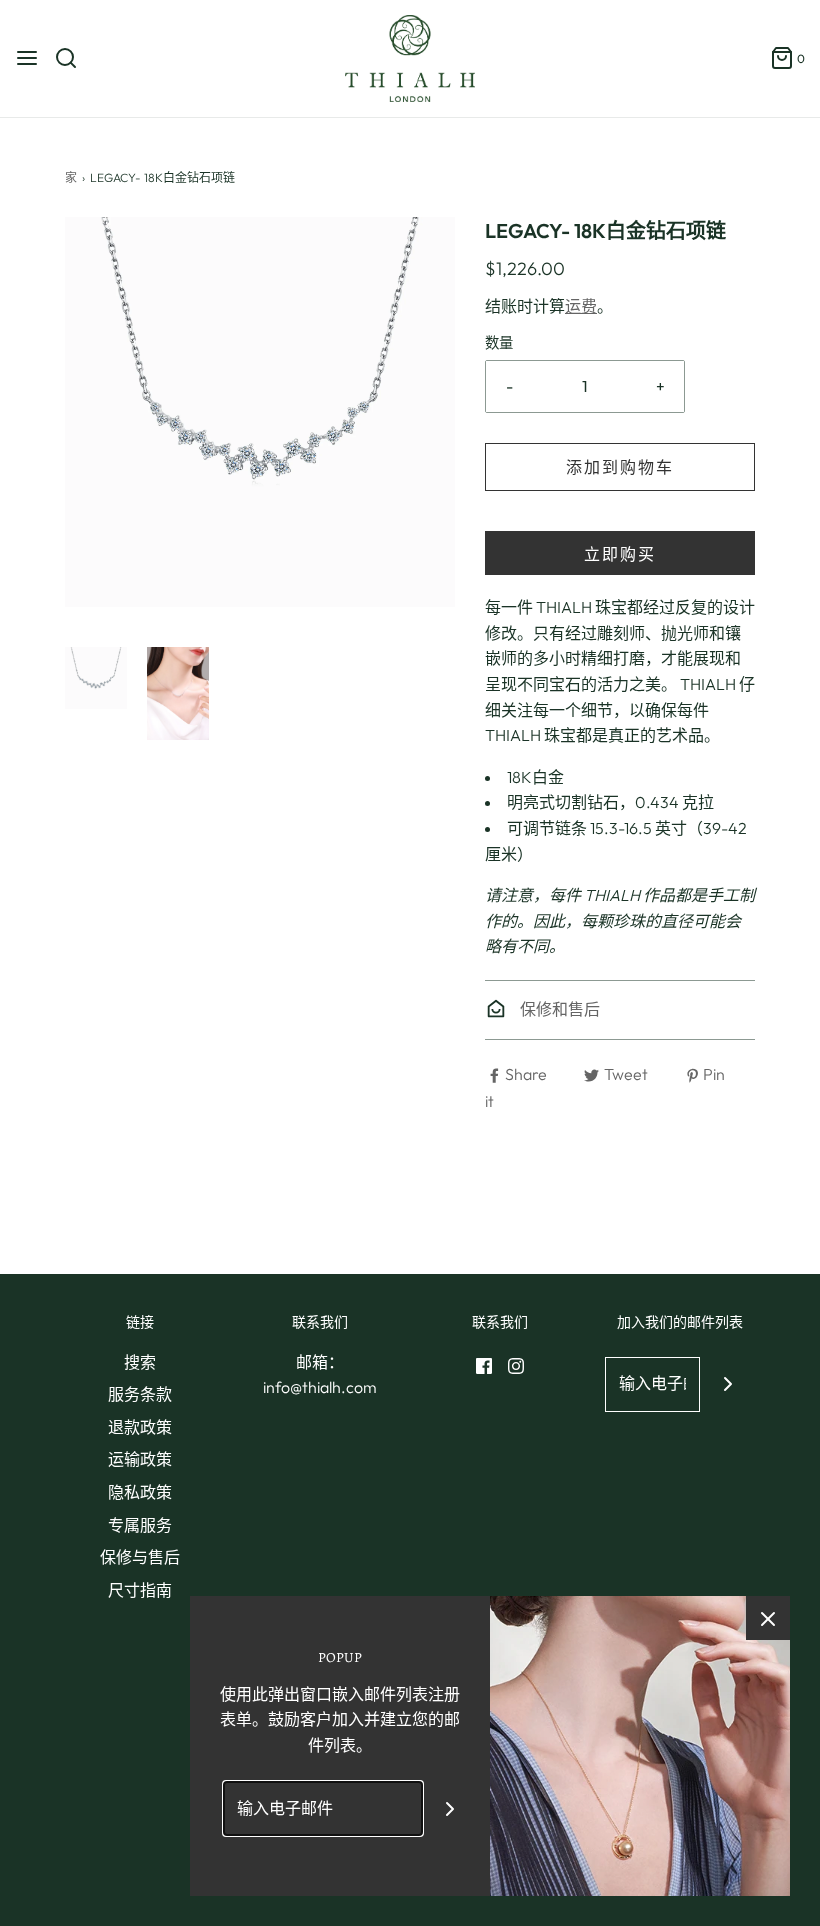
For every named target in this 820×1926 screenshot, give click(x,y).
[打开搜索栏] (73, 58)
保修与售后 (140, 1557)
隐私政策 (140, 1492)
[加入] (727, 1384)
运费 (581, 306)
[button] (96, 678)
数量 (499, 343)
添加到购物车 (620, 467)
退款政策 (140, 1427)
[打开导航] (27, 58)
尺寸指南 (140, 1590)
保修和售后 (558, 1009)
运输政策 (140, 1459)
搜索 (140, 1362)
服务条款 (140, 1394)
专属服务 (140, 1525)
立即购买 (620, 554)
